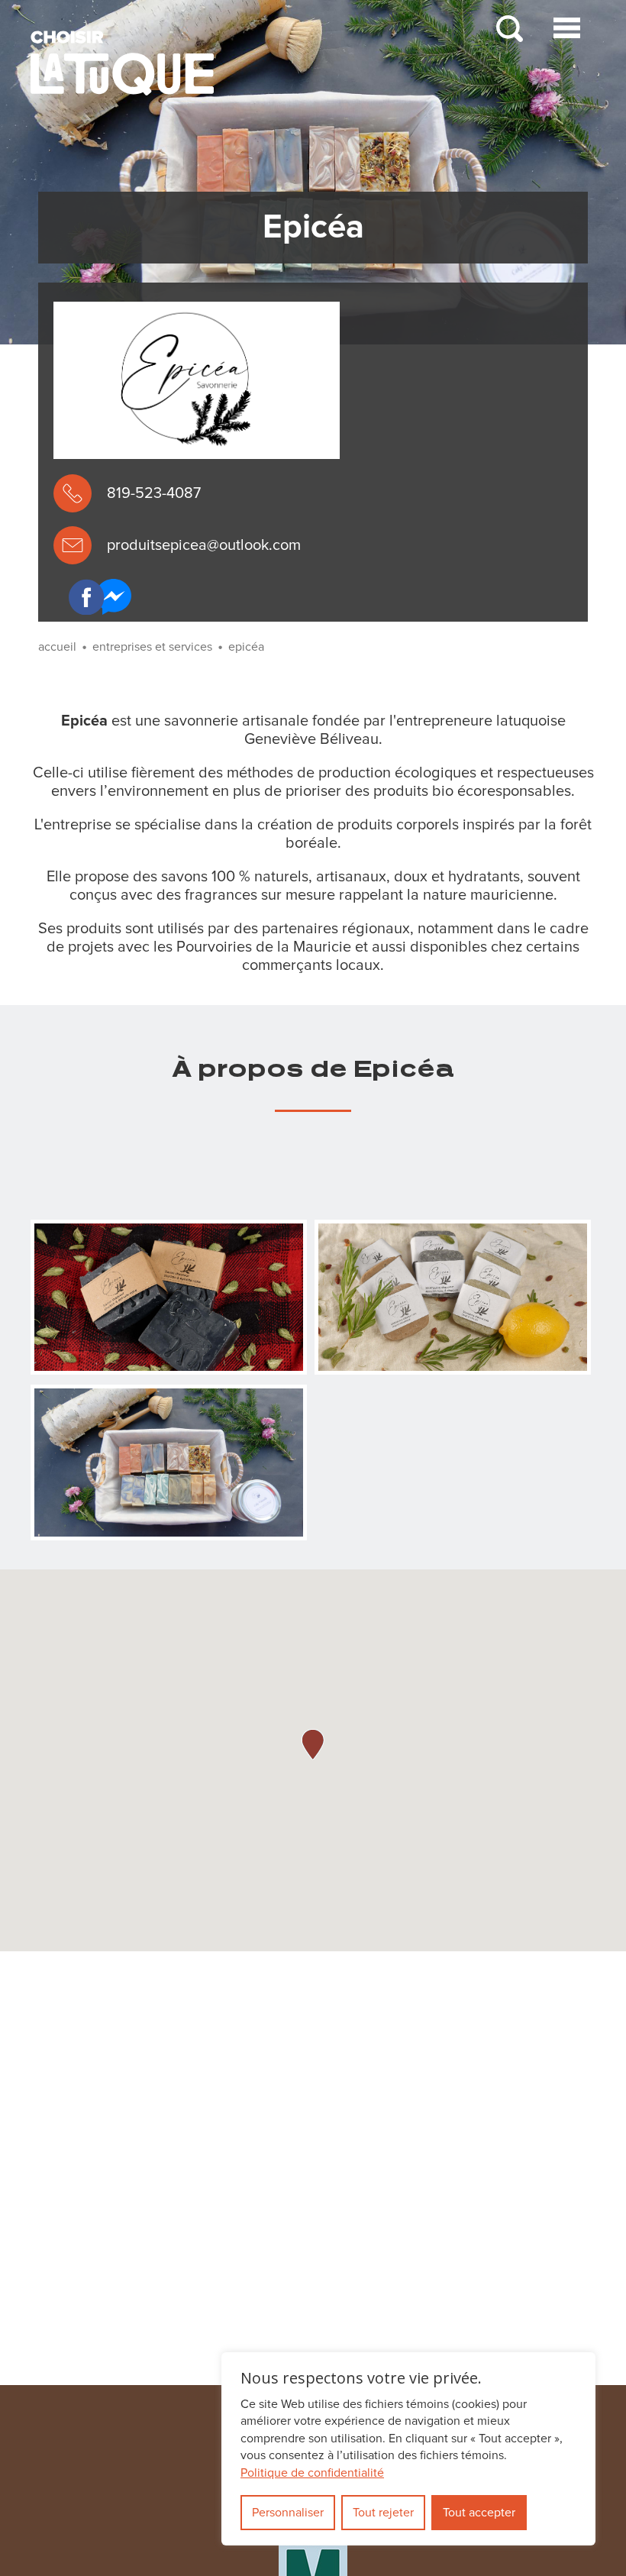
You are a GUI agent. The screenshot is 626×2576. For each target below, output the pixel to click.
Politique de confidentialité (312, 2473)
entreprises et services (152, 647)
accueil (57, 647)
